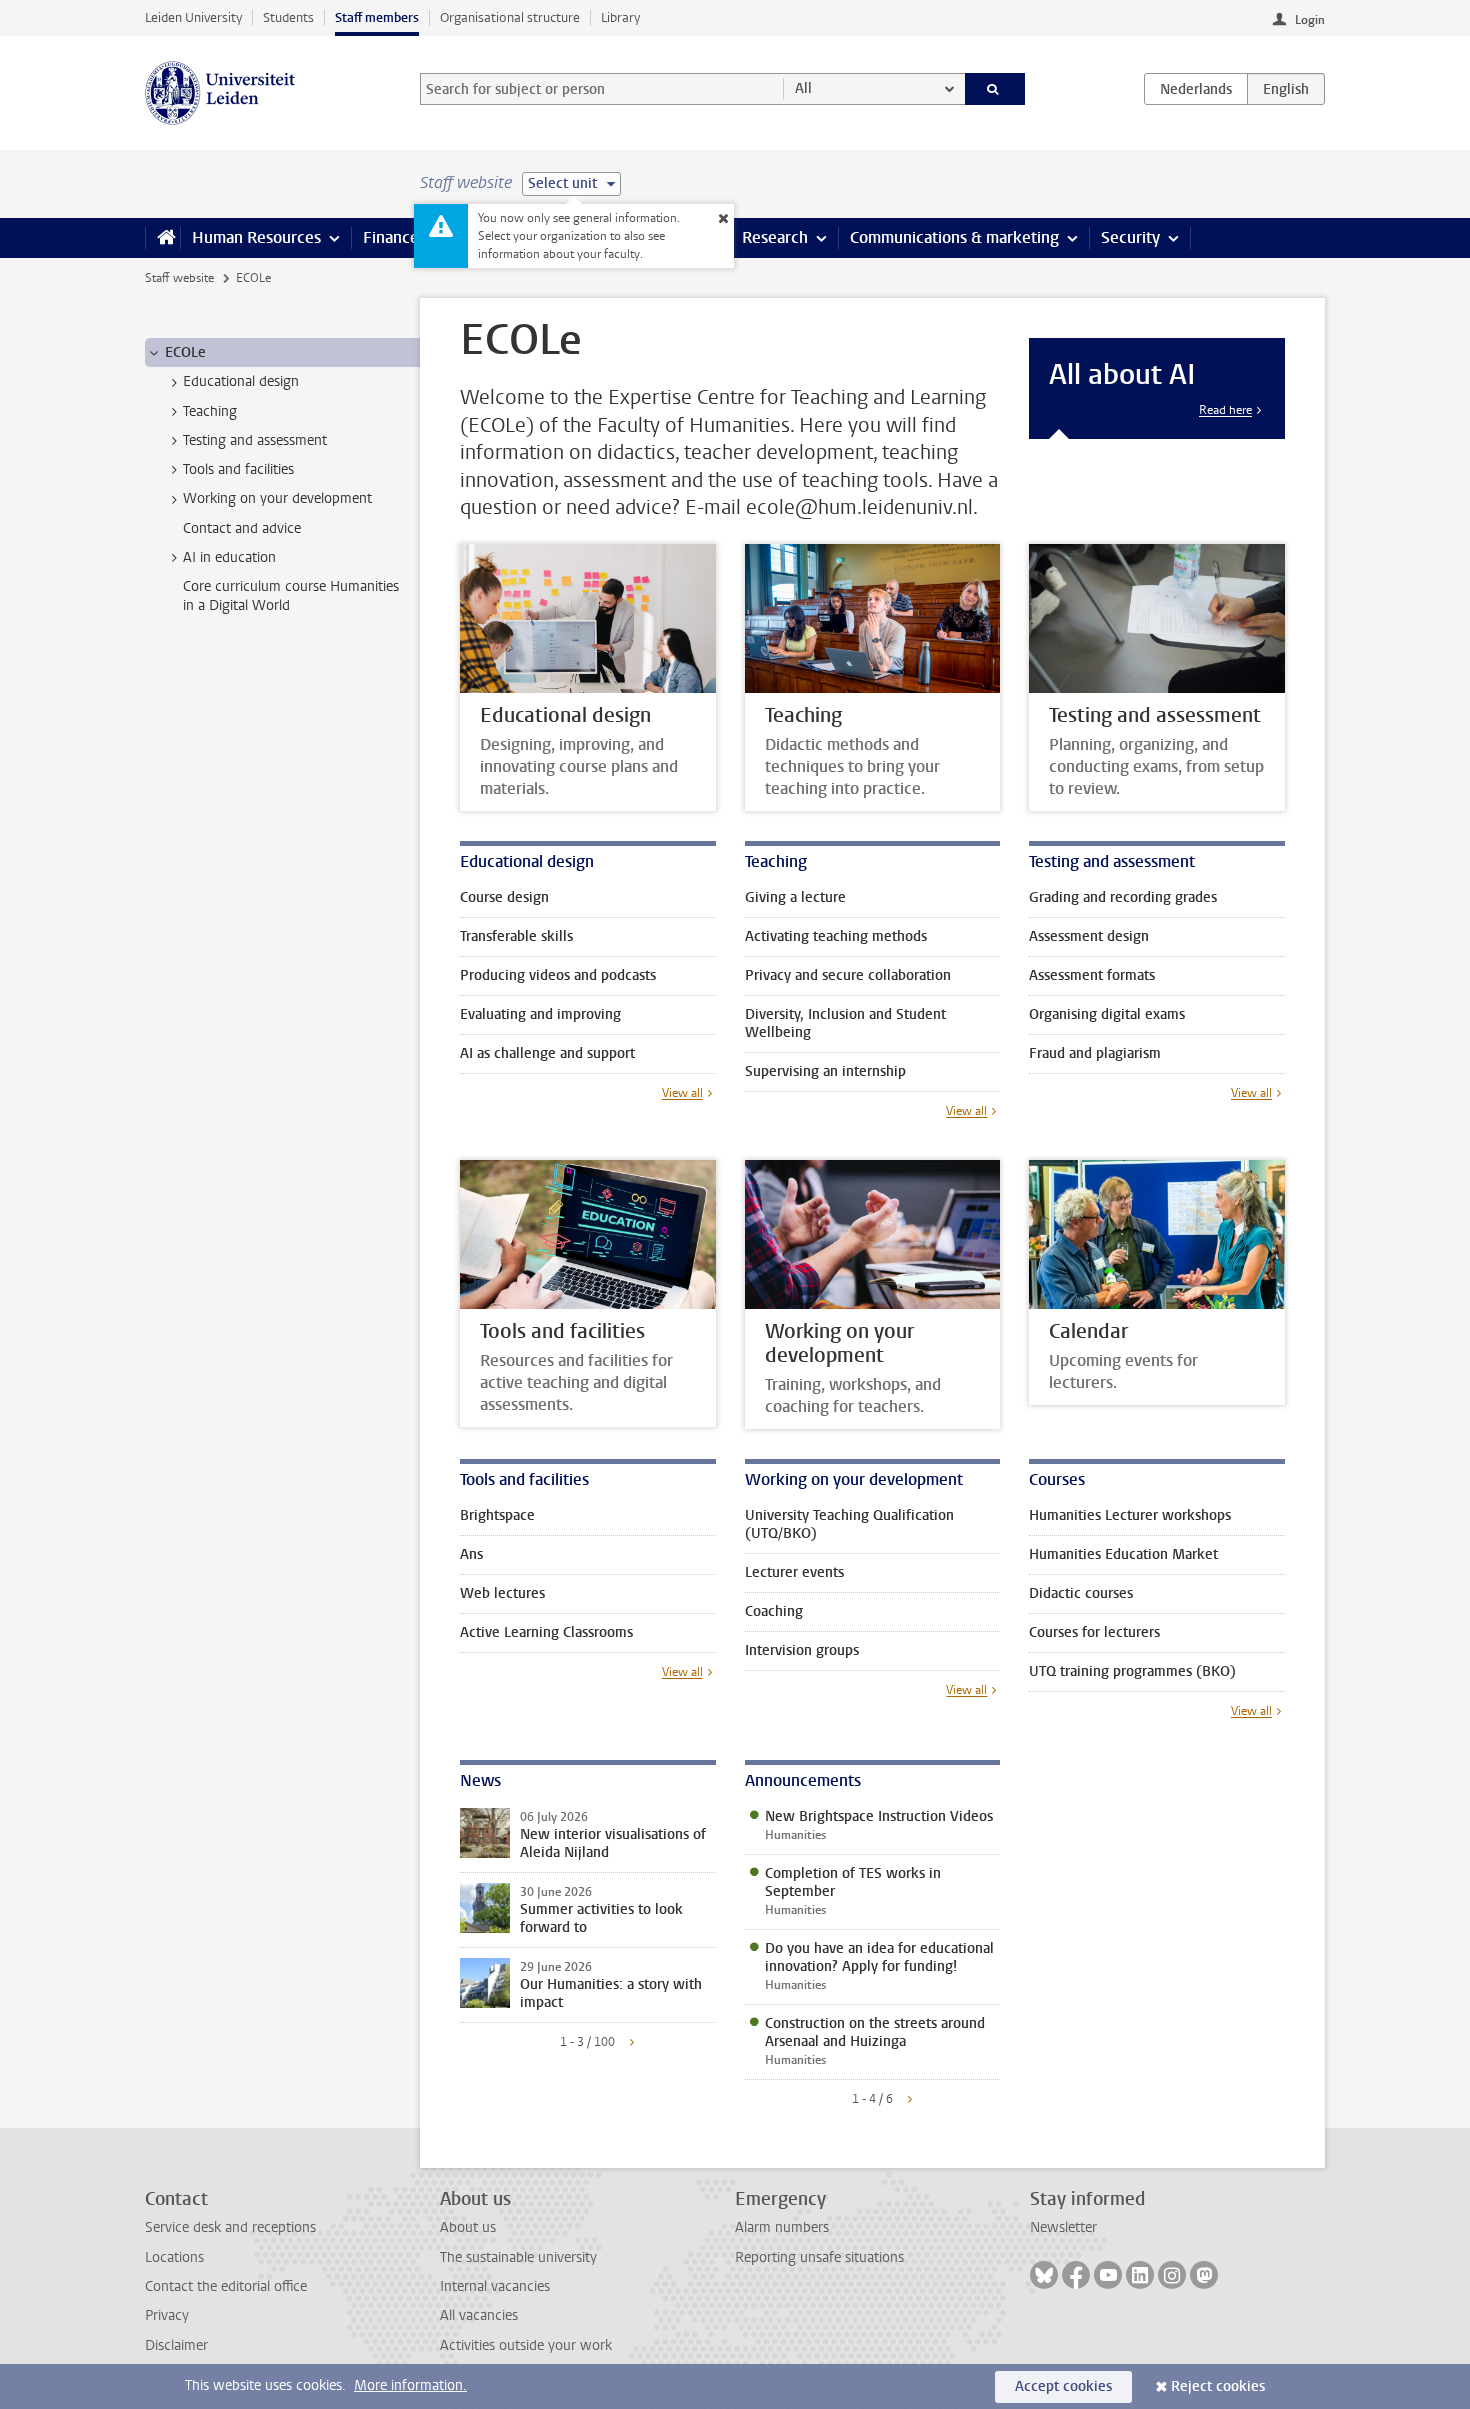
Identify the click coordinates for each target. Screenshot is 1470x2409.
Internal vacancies (495, 2286)
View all (682, 1093)
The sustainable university (518, 2257)
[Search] (995, 89)
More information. (410, 2385)
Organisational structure (510, 17)
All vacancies (479, 2315)
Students (288, 17)
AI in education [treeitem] (229, 557)
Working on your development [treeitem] (277, 498)
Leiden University (193, 17)
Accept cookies (1063, 2386)
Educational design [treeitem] (241, 381)
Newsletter (1063, 2227)
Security (1130, 237)
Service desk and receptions (230, 2227)
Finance (391, 237)
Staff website (179, 278)
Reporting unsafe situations (819, 2257)
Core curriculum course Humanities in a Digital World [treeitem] (291, 596)
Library (620, 17)
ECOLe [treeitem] (185, 352)
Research (775, 237)
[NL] (1196, 89)
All (803, 88)
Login (1310, 20)
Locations (174, 2257)
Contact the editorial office (226, 2286)
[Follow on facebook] (1076, 2275)
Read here (1225, 410)
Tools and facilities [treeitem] (238, 469)
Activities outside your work (526, 2345)
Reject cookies (1218, 2386)
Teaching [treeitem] (210, 411)
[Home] (162, 238)
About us (468, 2227)
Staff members (377, 17)
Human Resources (256, 237)
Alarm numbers (782, 2227)
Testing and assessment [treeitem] (255, 440)
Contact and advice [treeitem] (242, 528)
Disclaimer (176, 2345)
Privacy (167, 2315)
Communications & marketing (954, 237)
